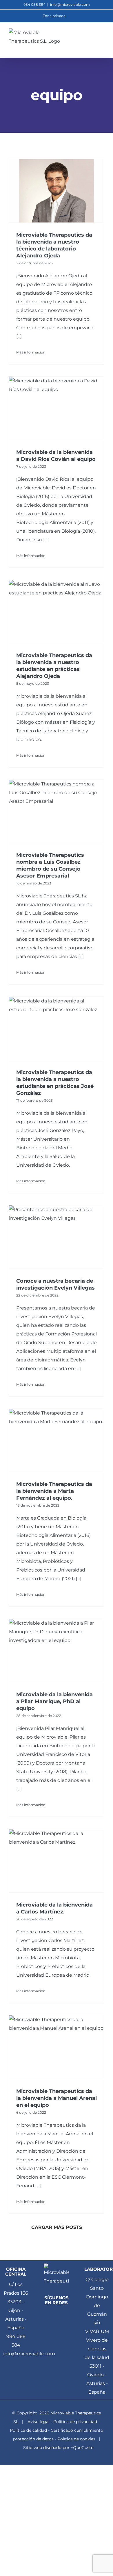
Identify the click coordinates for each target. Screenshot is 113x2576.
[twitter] (52, 2325)
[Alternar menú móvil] (102, 37)
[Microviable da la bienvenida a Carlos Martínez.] (57, 1861)
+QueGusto (82, 2448)
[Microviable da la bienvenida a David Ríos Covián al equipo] (57, 408)
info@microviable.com (70, 4)
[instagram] (57, 2336)
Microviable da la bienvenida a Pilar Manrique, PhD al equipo (54, 1701)
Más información (31, 352)
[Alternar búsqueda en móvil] (92, 37)
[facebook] (52, 2314)
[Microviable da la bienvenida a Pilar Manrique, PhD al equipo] (57, 1650)
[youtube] (61, 2325)
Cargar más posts (57, 2227)
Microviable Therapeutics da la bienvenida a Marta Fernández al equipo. (54, 1491)
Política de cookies (76, 2439)
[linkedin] (61, 2314)
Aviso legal (39, 2422)
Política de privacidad (75, 2422)
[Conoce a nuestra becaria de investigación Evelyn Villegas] (57, 1237)
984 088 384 (16, 2341)
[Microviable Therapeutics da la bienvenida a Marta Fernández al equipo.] (57, 1440)
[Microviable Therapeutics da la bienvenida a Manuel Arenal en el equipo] (57, 2047)
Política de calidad (28, 2430)
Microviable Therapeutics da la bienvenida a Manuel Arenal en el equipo (57, 2098)
